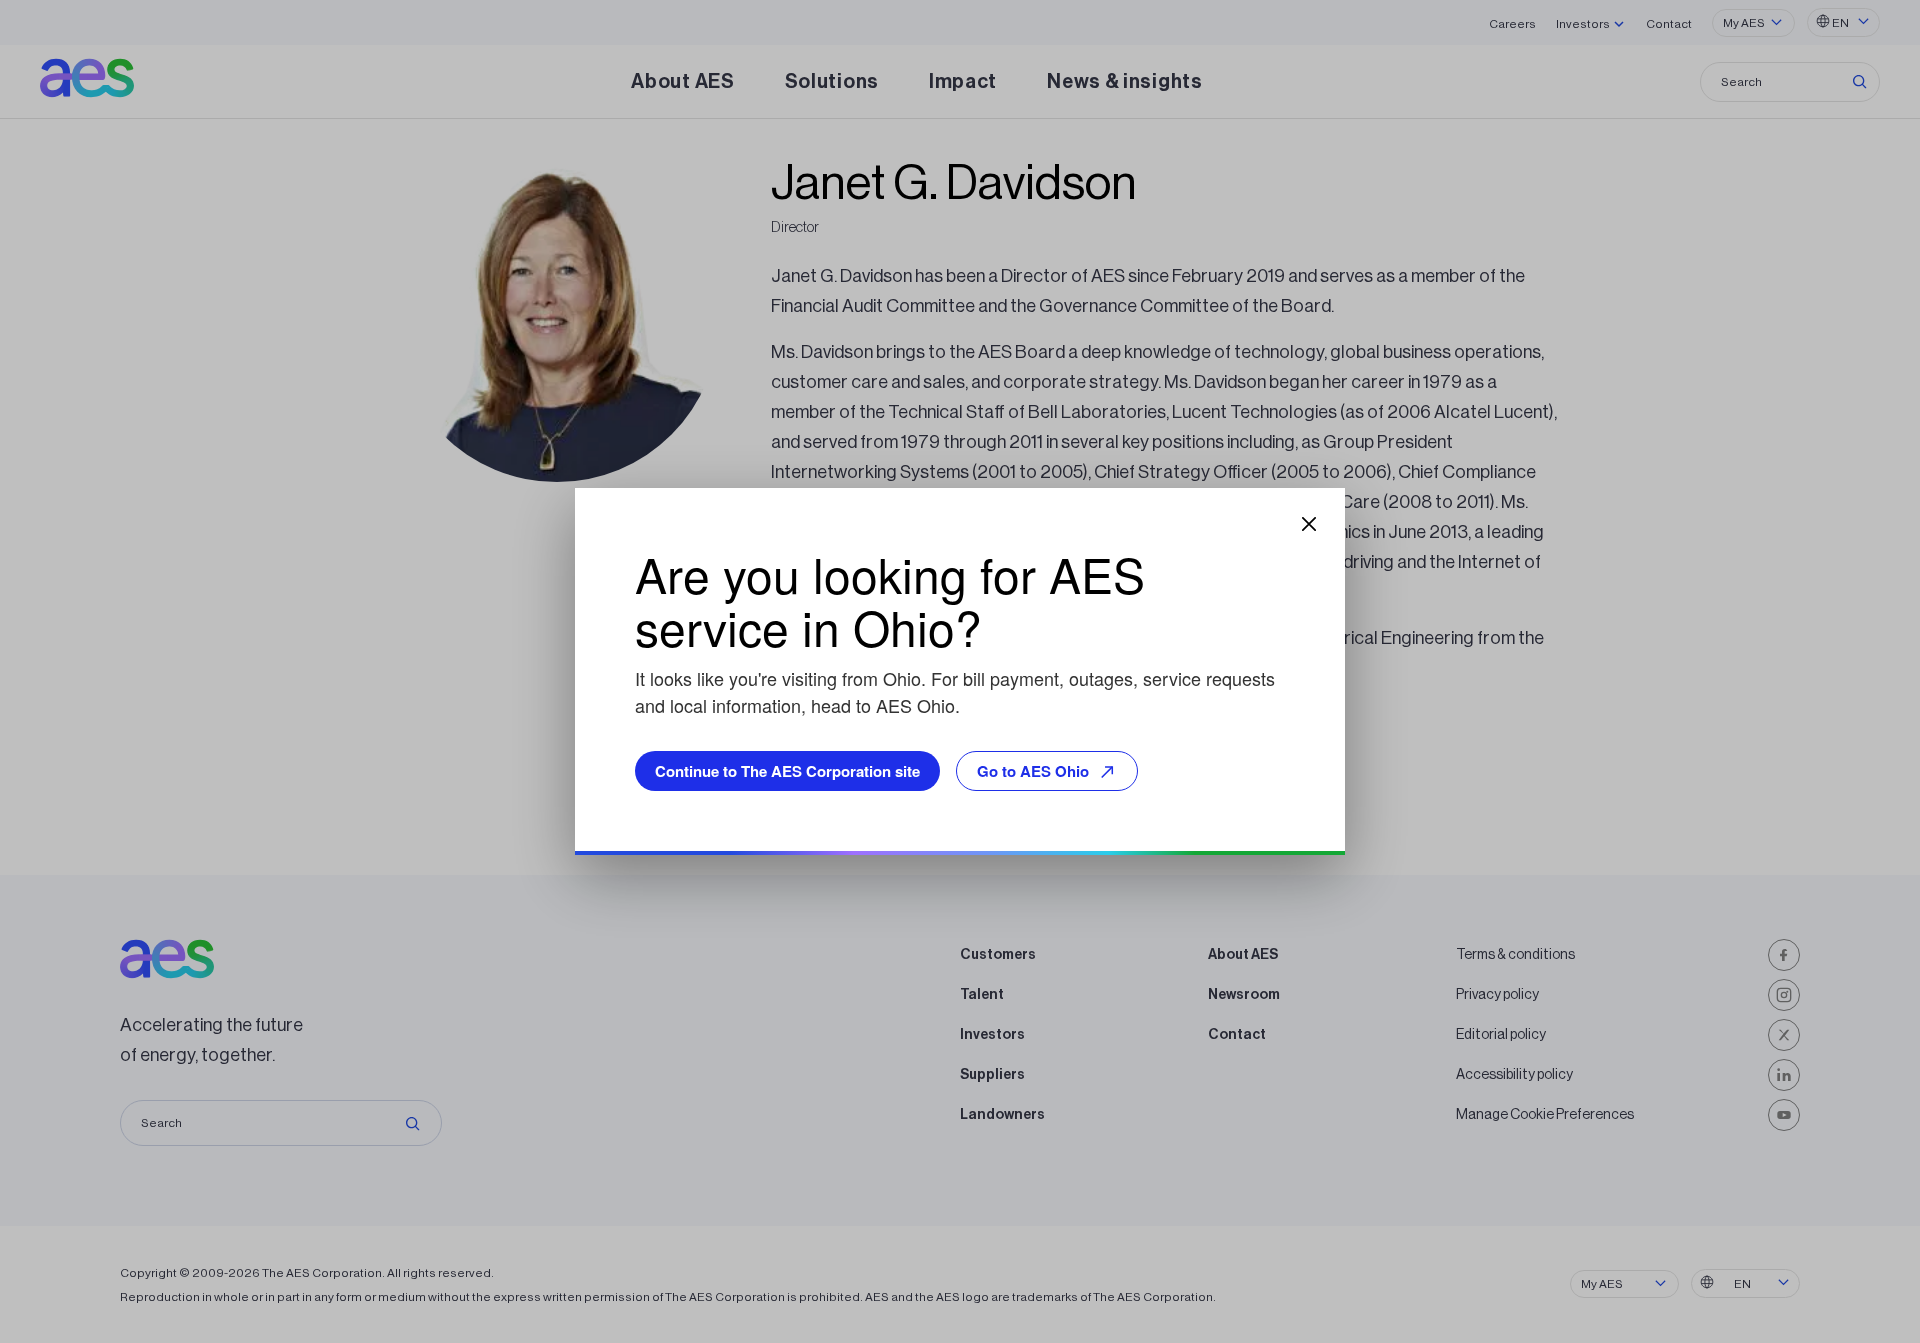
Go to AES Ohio (1033, 771)
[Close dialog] (1309, 524)
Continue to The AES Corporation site (787, 771)
